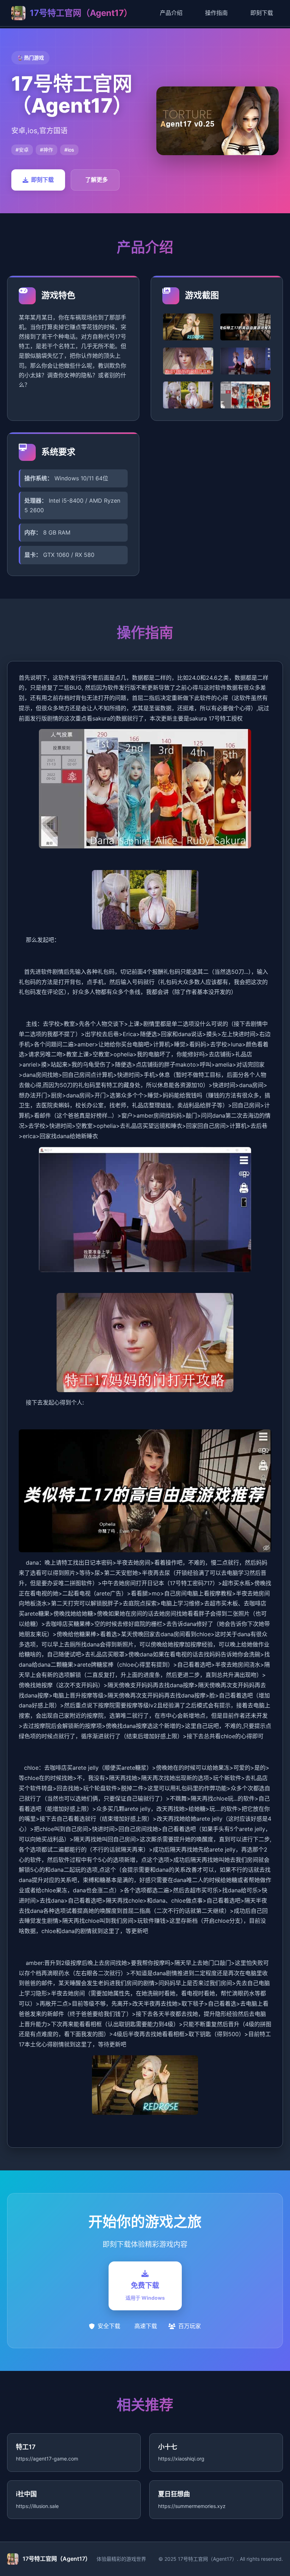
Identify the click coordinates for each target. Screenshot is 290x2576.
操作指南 (216, 13)
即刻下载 (262, 13)
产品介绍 (171, 13)
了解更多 (97, 180)
